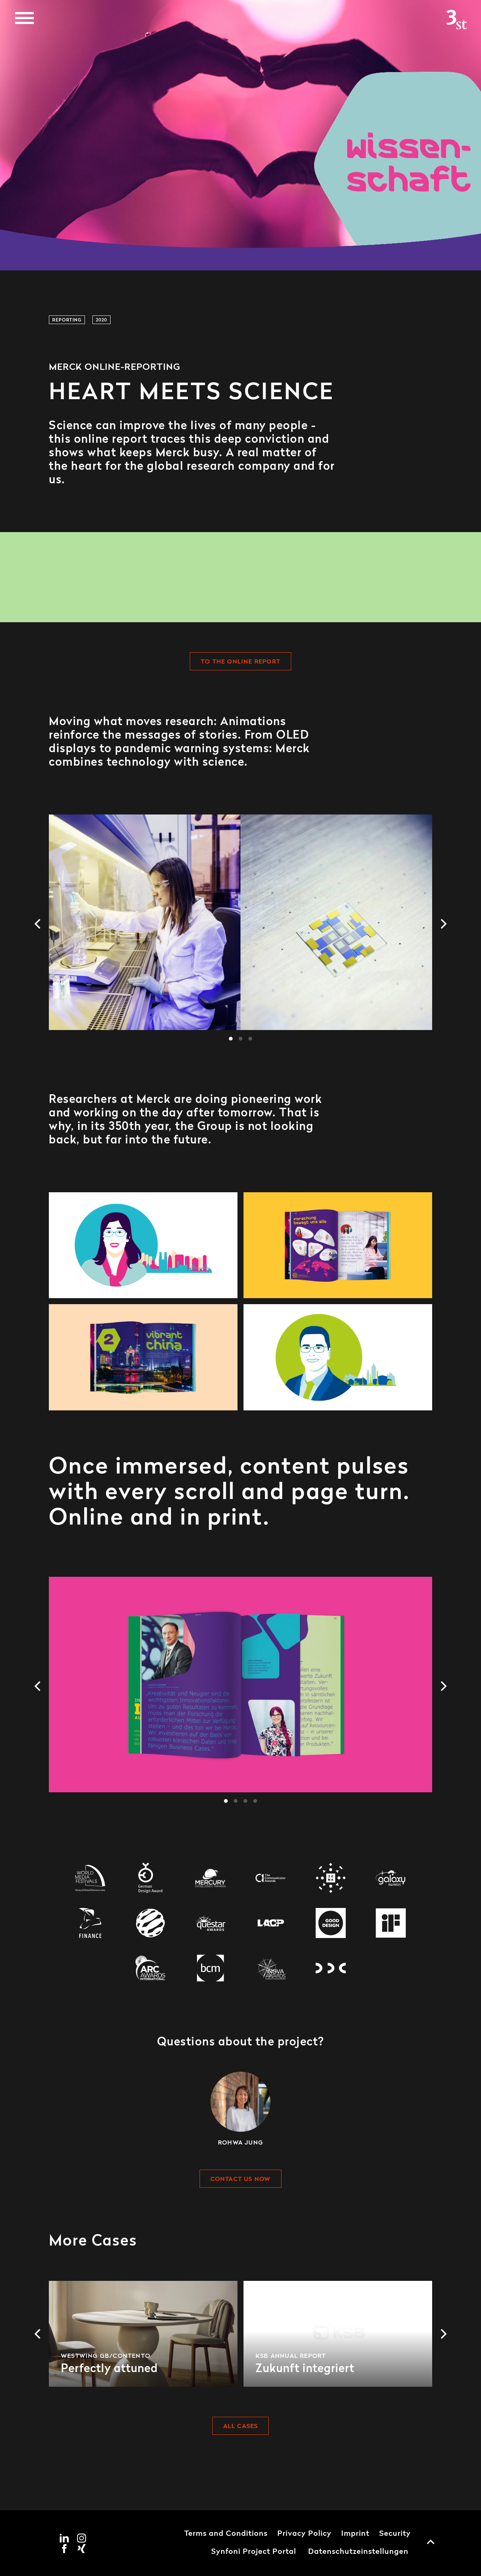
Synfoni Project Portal (254, 2552)
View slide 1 (231, 1039)
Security (395, 2534)
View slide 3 (250, 1039)
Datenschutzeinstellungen (358, 2552)
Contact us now (241, 2179)
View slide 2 (240, 1039)
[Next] (443, 924)
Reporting (67, 320)
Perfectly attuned (143, 2334)
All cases (241, 2427)
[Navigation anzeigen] (24, 18)
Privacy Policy (304, 2534)
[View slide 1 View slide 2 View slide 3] (240, 931)
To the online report (240, 662)
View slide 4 (255, 1801)
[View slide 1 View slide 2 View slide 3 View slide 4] (240, 1694)
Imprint (355, 2534)
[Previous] (38, 924)
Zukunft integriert (338, 2334)
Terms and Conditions (226, 2534)
